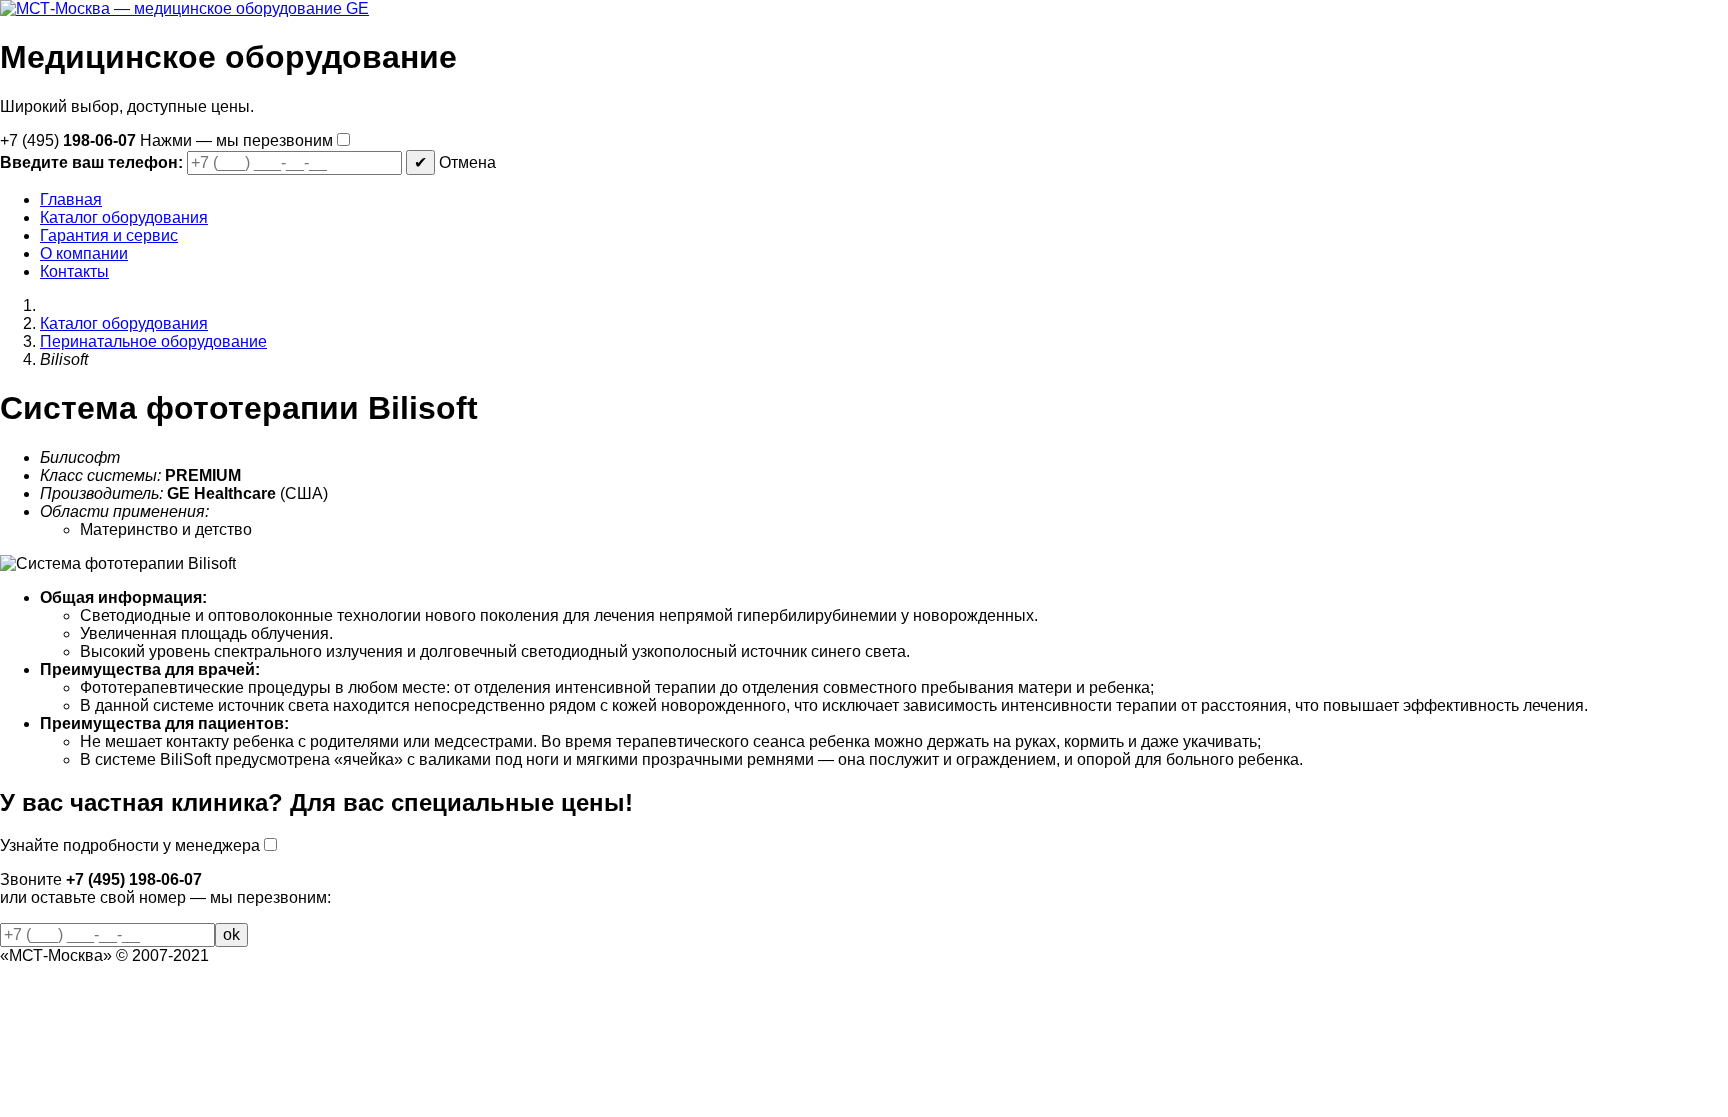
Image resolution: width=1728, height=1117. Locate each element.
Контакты (74, 271)
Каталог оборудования (124, 217)
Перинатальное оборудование (153, 341)
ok (231, 934)
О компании (84, 253)
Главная (71, 199)
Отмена (467, 162)
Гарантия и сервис (109, 235)
